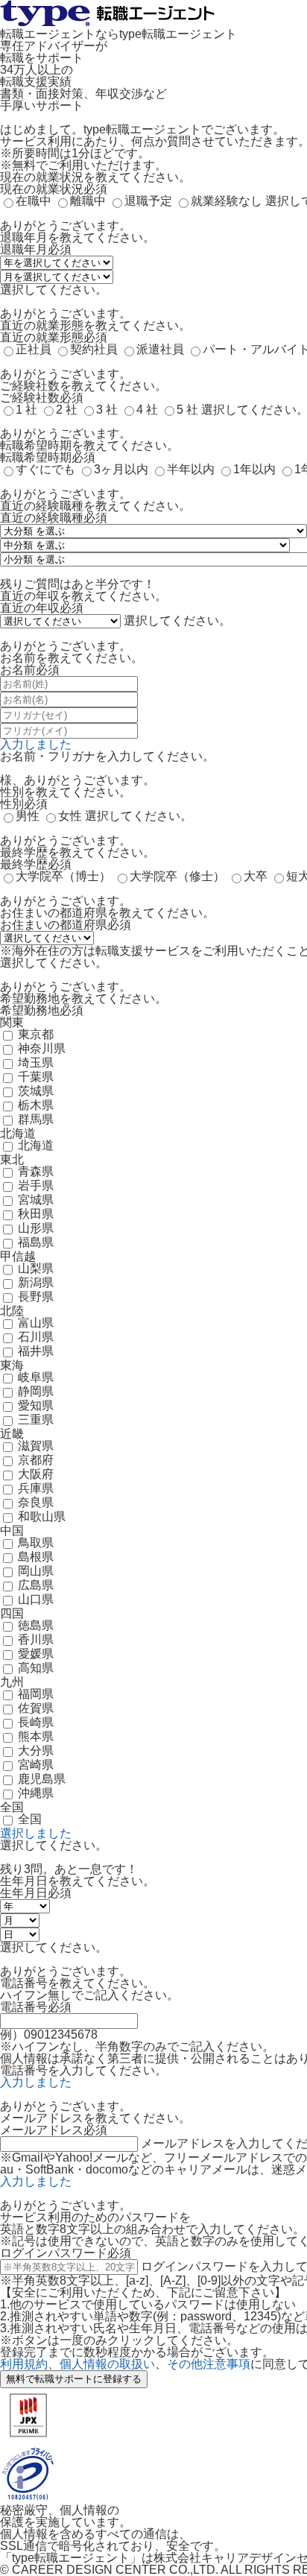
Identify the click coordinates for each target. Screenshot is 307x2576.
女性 (70, 816)
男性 (28, 816)
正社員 (34, 349)
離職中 (88, 201)
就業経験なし (227, 201)
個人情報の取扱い (107, 2364)
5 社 (187, 410)
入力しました (36, 744)
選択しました (36, 1833)
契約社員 (94, 349)
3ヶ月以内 (121, 469)
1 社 (26, 410)
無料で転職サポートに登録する (74, 2379)
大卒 (256, 876)
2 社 (67, 410)
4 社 (147, 410)
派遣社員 (160, 349)
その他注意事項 (209, 2364)
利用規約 (24, 2364)
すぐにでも (45, 469)
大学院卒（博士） (63, 876)
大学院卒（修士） (177, 876)
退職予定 (148, 201)
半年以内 (191, 469)
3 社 (107, 410)
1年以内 (254, 469)
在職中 (34, 201)
